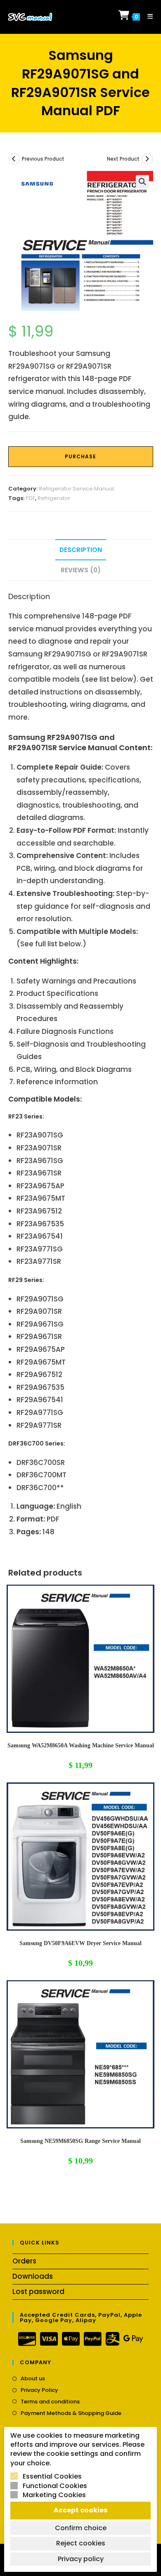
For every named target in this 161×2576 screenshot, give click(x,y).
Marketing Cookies (54, 2495)
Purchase (80, 456)
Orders (24, 2261)
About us (33, 2379)
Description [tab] (81, 550)
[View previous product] (14, 159)
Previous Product (43, 159)
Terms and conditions (50, 2402)
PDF (30, 498)
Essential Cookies (52, 2476)
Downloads (33, 2276)
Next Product (123, 159)
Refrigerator (54, 498)
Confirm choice (81, 2528)
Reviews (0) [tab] (81, 570)
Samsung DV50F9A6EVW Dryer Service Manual (80, 1943)
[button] (142, 182)
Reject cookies (81, 2543)
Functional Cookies (55, 2486)
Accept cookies (80, 2510)
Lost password (38, 2292)
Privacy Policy (39, 2390)
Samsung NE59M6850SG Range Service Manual (80, 2141)
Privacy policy (81, 2559)
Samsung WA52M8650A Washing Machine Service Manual (81, 1745)
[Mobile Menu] (147, 16)
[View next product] (147, 159)
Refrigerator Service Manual (76, 489)
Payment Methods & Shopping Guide (71, 2413)
